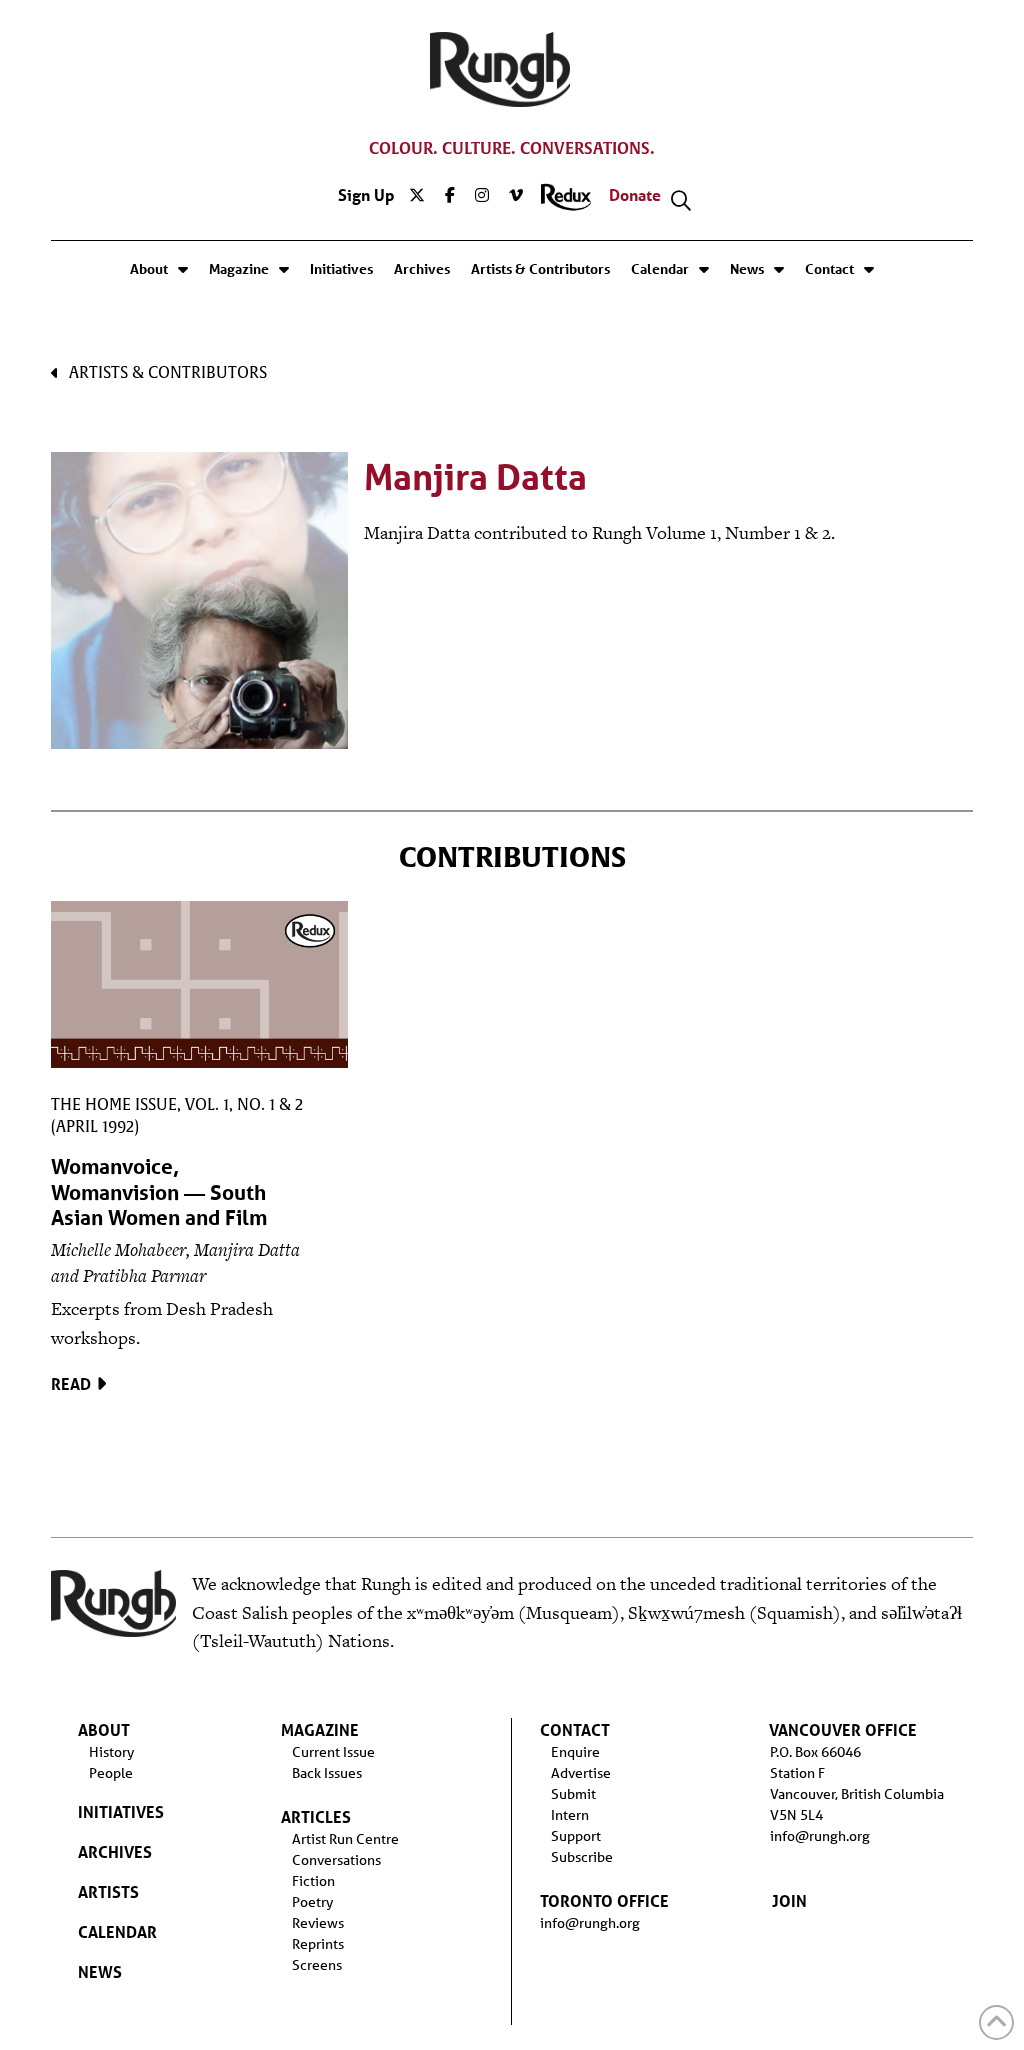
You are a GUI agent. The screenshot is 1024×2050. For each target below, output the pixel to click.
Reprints (318, 1944)
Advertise (581, 1773)
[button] (681, 201)
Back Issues (327, 1773)
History (111, 1752)
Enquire (575, 1752)
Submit (573, 1794)
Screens (317, 1965)
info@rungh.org (590, 1923)
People (111, 1773)
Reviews (318, 1923)
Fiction (313, 1881)
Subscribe (582, 1857)
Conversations (336, 1860)
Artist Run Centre (345, 1839)
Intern (570, 1815)
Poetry (312, 1902)
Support (576, 1836)
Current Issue (333, 1752)
